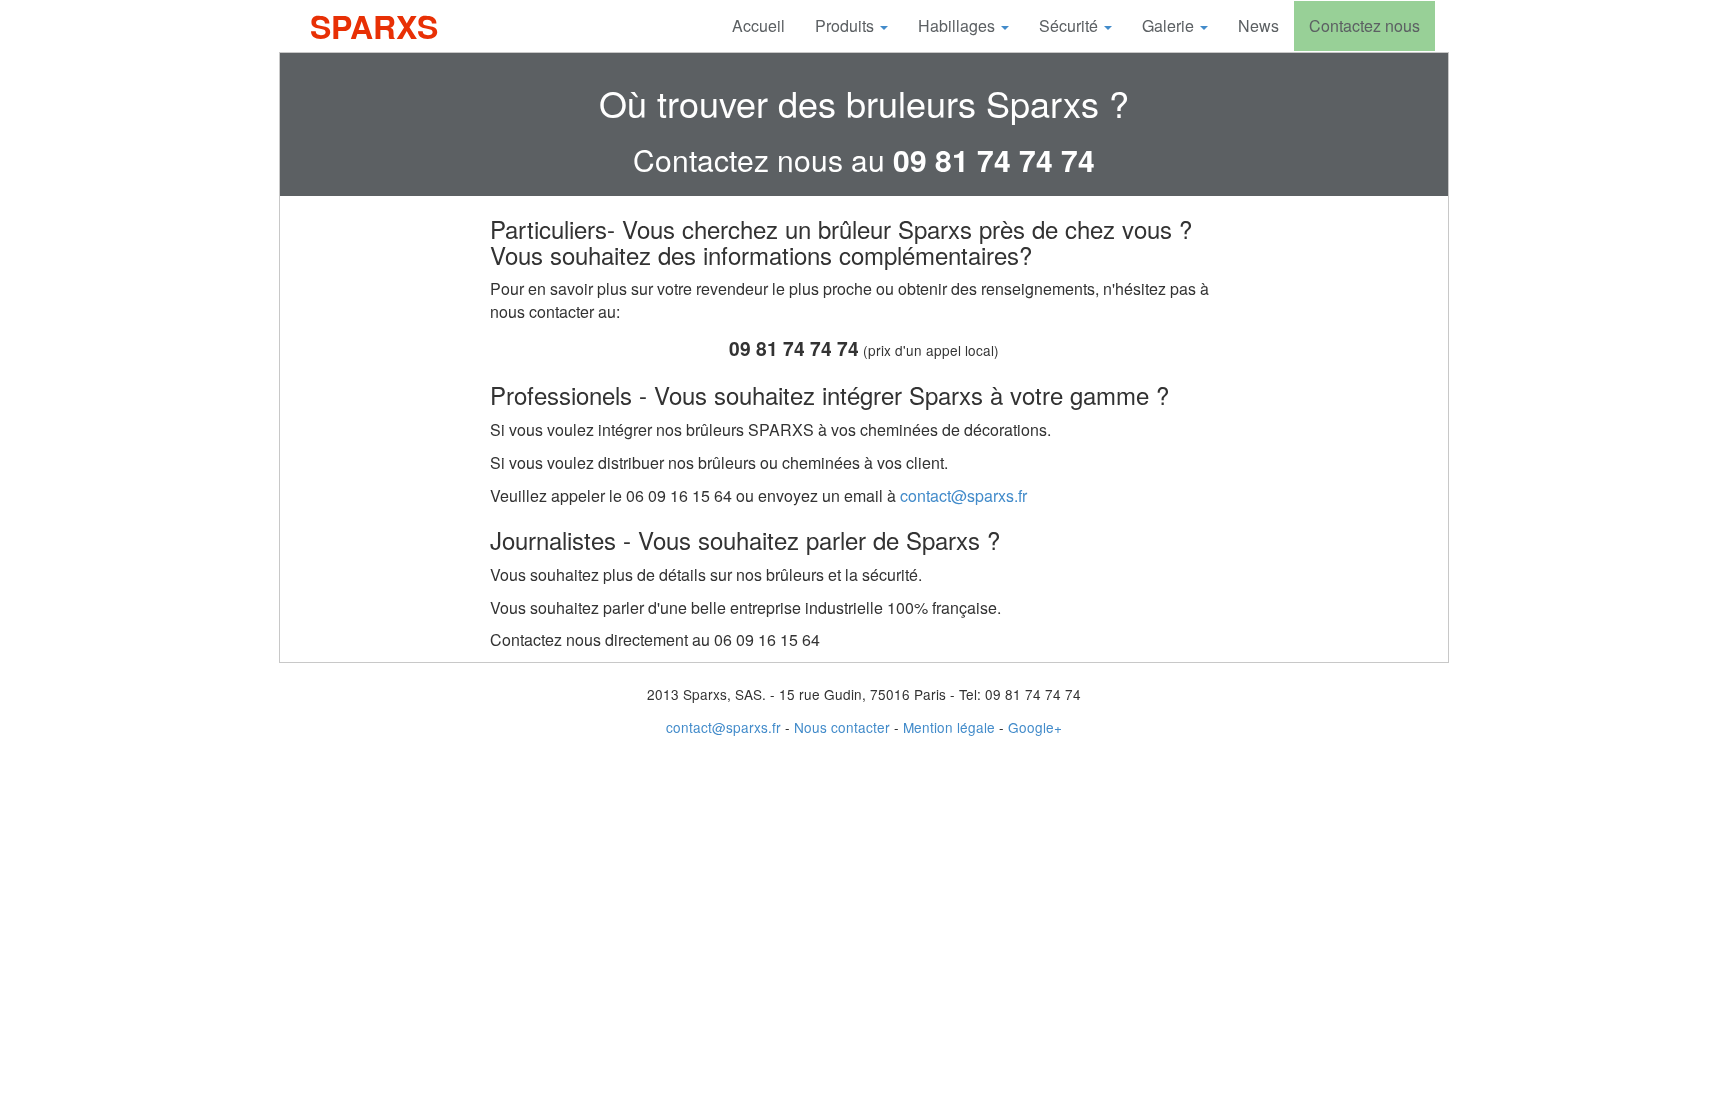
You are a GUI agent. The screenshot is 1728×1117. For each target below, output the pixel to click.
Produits (846, 25)
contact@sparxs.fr (963, 495)
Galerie (1170, 25)
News (1258, 25)
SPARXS (374, 26)
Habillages (958, 25)
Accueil (758, 25)
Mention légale (949, 727)
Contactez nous (1364, 25)
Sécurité (1070, 25)
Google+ (1035, 727)
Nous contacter (842, 727)
